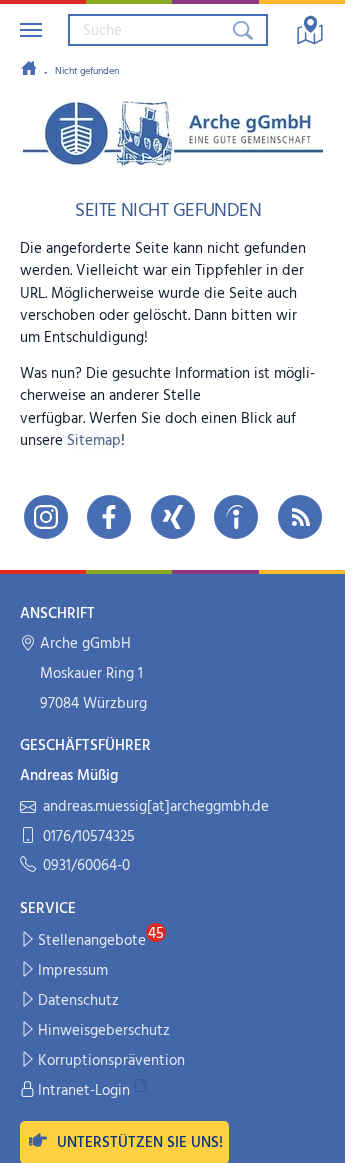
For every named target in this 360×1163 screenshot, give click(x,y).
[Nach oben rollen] (316, 1134)
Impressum (73, 971)
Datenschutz (78, 1001)
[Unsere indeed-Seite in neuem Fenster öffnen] (236, 517)
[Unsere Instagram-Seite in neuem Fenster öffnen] (46, 517)
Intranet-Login (84, 1091)
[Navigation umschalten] (31, 30)
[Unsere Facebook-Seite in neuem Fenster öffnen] (109, 517)
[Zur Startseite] (29, 70)
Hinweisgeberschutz (104, 1031)
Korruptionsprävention (111, 1061)
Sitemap (94, 441)
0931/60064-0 (86, 866)
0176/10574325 (89, 837)
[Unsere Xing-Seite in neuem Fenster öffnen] (173, 517)
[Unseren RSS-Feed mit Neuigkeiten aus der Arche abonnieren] (300, 517)
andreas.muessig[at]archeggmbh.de (156, 807)
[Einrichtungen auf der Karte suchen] (310, 30)
